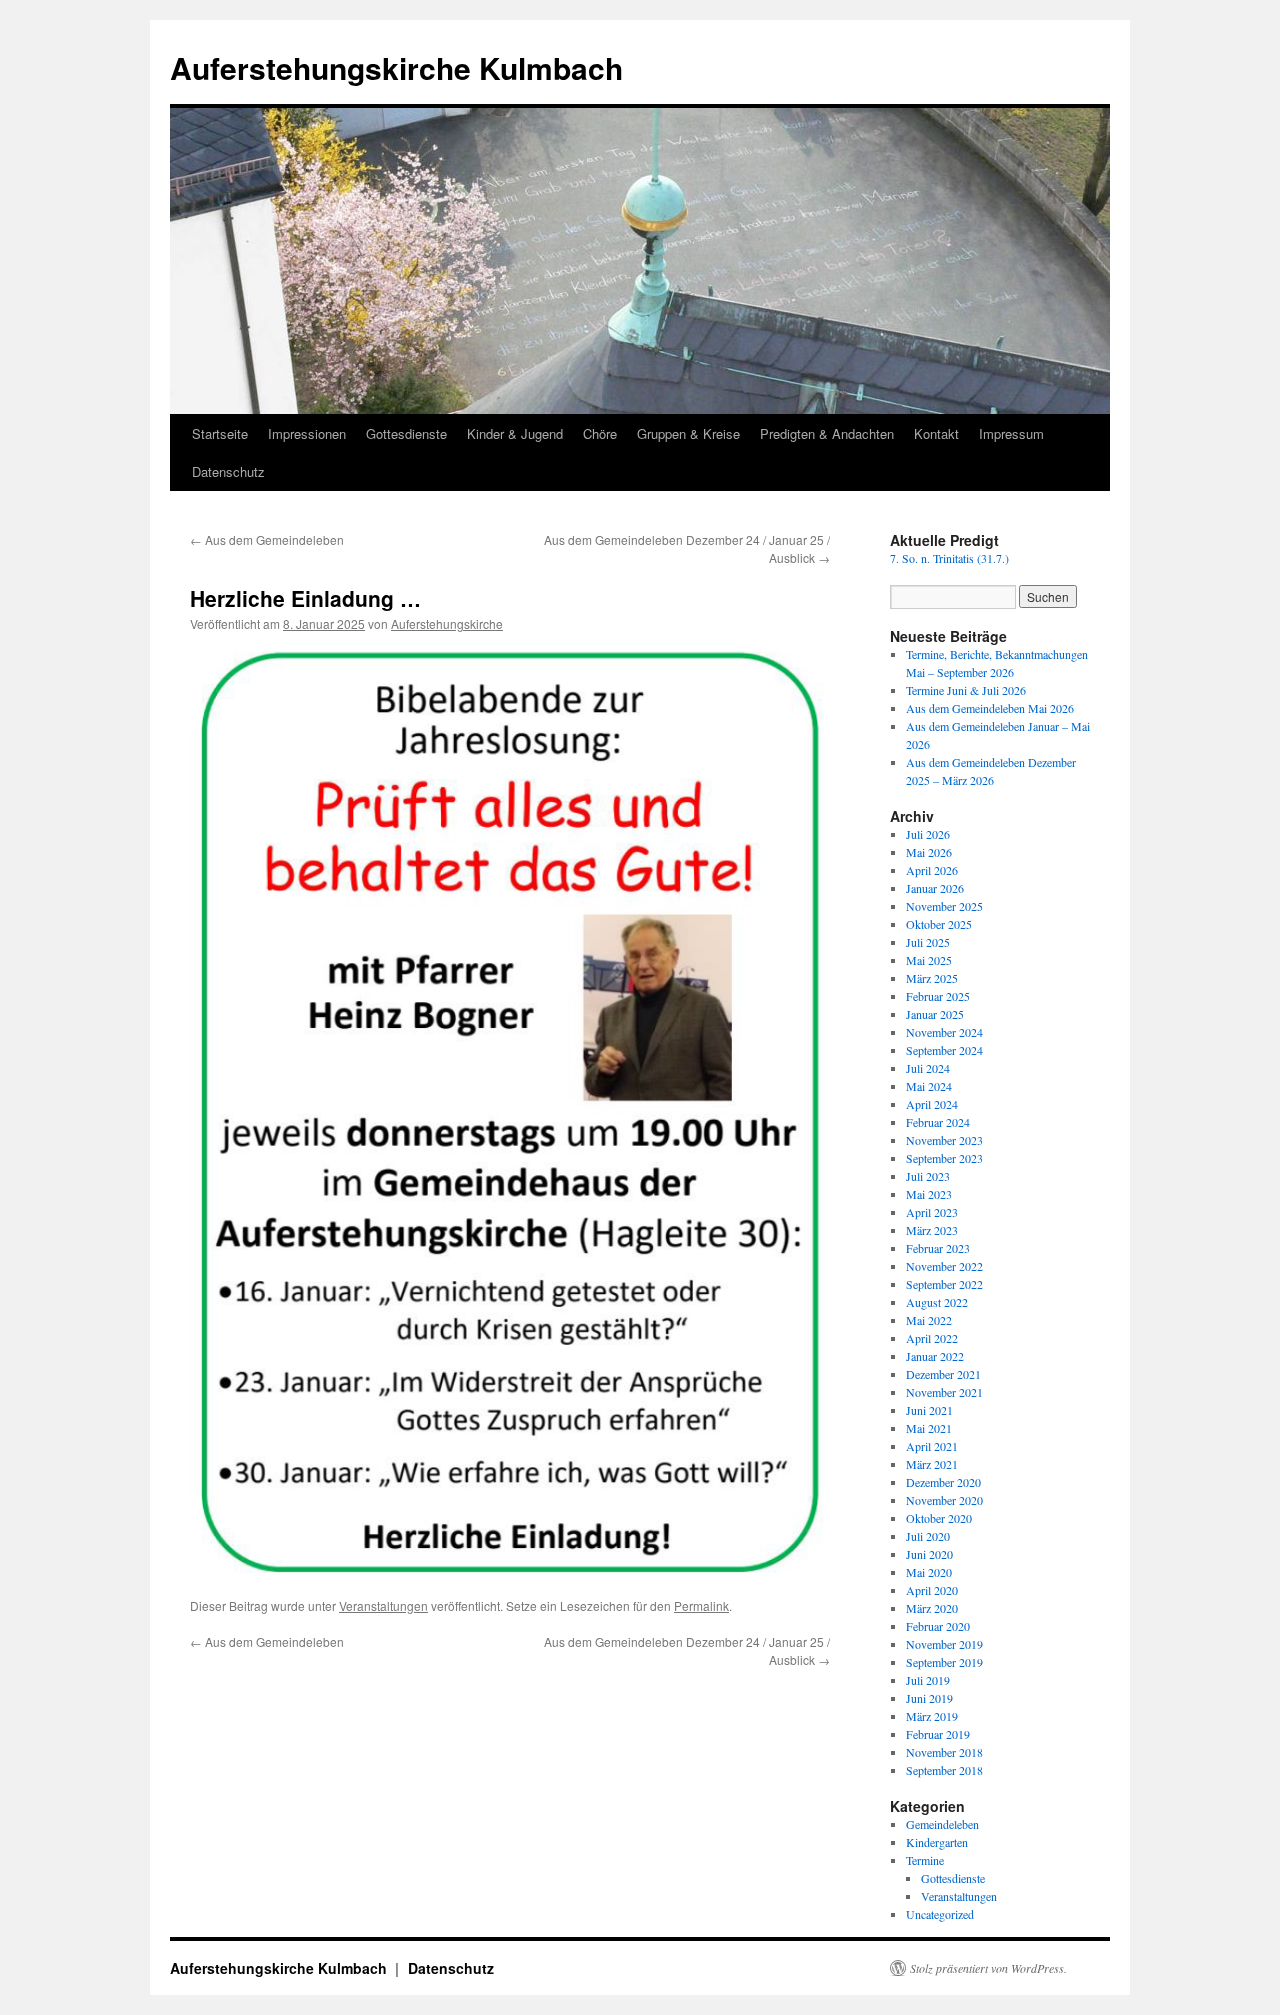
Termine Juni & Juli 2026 (966, 690)
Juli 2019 (928, 1680)
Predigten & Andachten (827, 433)
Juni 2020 (929, 1554)
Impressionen (307, 433)
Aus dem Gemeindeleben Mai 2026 (990, 708)
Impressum (1011, 433)
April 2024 (932, 1104)
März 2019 (932, 1716)
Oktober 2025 (939, 924)
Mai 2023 (929, 1194)
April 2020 (932, 1590)
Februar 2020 (938, 1626)
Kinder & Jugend (515, 433)
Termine (925, 1860)
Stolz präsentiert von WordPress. (988, 1968)
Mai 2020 (929, 1572)
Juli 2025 (928, 942)
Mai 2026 (929, 852)
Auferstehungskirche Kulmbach (396, 67)
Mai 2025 (929, 960)
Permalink (701, 1605)
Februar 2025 (938, 996)
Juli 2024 (928, 1068)
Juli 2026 (928, 834)
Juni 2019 (929, 1698)
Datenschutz (228, 471)
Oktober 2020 (939, 1518)
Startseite (220, 433)
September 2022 (944, 1284)
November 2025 (944, 906)
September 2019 (944, 1662)
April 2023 (932, 1212)
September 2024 (944, 1050)
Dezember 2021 (943, 1374)
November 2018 (944, 1752)
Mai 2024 (929, 1086)
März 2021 (932, 1464)
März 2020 (932, 1608)
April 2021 (932, 1446)
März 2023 (932, 1230)
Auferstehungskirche (447, 623)
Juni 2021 (929, 1410)
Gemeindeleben (942, 1824)
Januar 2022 (935, 1356)
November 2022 (944, 1266)
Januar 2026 (935, 888)
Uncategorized (940, 1914)
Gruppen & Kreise (688, 433)
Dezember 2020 (943, 1482)
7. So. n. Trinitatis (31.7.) (949, 558)
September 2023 (944, 1158)
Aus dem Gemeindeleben (267, 539)
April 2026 (932, 870)
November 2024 (944, 1032)
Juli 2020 (928, 1536)
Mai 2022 (929, 1320)
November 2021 (944, 1392)
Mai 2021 (929, 1428)
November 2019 (944, 1644)
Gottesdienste (406, 433)
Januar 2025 (935, 1014)
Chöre (600, 433)
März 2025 (932, 978)
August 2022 (937, 1302)
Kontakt (936, 433)
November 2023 (944, 1140)
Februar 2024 (938, 1122)
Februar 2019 (938, 1734)
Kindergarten (937, 1842)
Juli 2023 (928, 1176)
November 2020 (944, 1500)
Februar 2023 (938, 1248)
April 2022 (932, 1338)
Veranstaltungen (383, 1605)
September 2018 (944, 1770)
